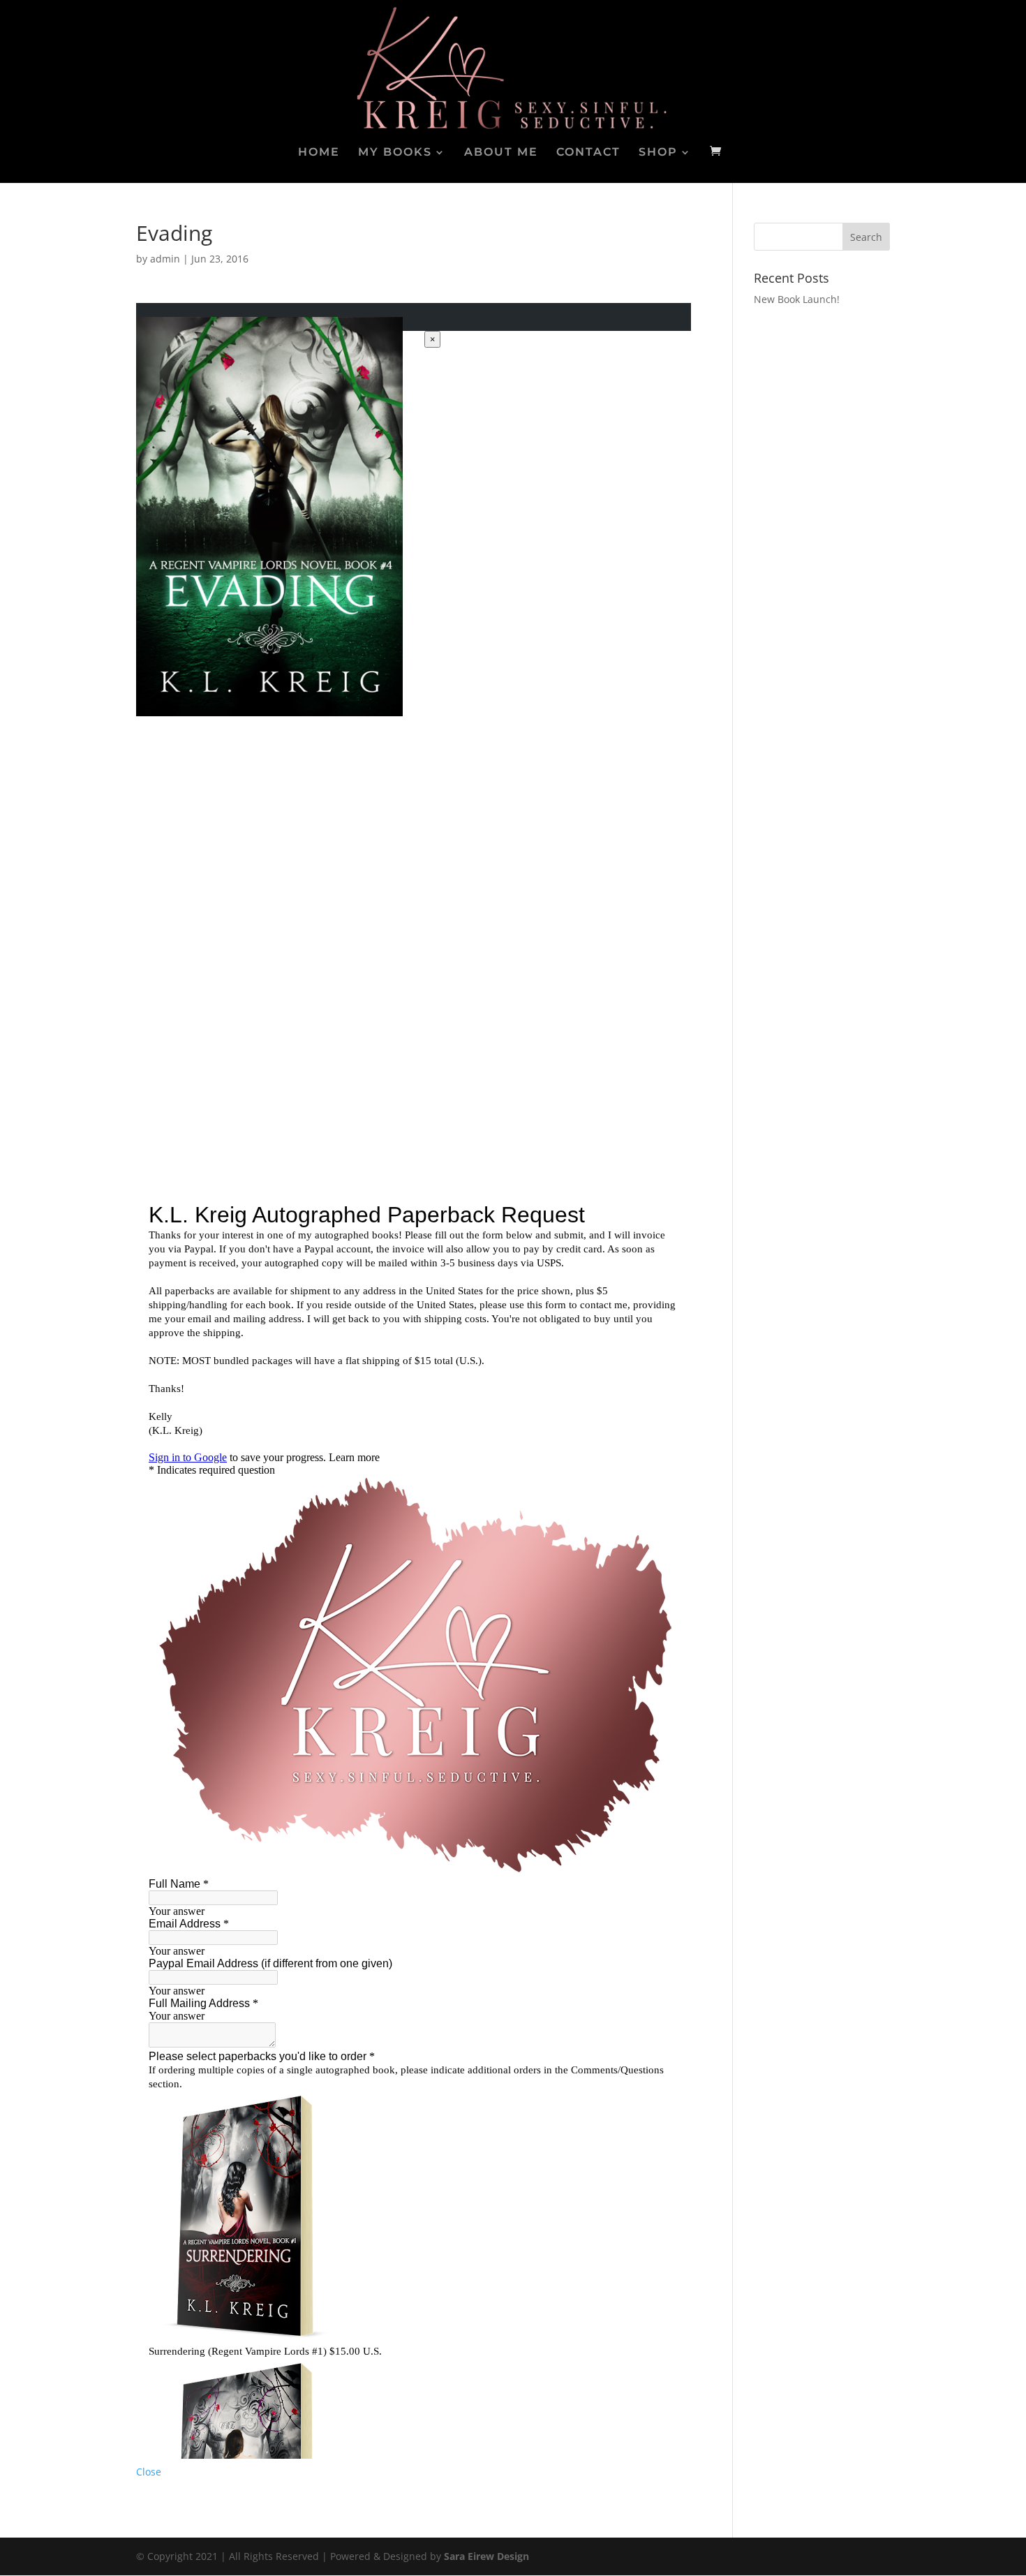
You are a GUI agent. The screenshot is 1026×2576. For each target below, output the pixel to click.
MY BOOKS (395, 153)
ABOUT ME (501, 153)
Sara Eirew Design (486, 2556)
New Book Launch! (797, 299)
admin (165, 259)
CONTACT (588, 153)
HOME (319, 153)
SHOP (658, 153)
